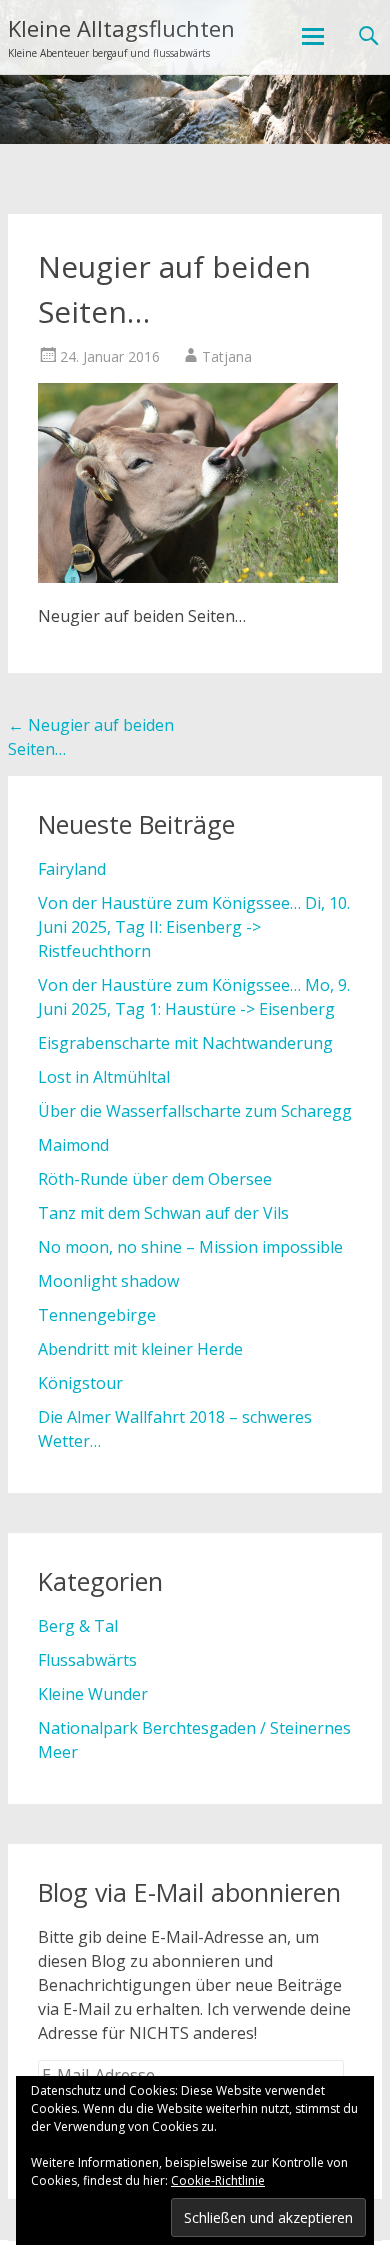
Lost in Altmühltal (104, 1077)
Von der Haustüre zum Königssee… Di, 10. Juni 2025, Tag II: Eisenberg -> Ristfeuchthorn (194, 927)
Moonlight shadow (108, 1281)
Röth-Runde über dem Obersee (155, 1179)
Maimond (73, 1145)
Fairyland (72, 869)
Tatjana (227, 356)
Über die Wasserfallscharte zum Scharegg (195, 1111)
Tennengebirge (97, 1315)
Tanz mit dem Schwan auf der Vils (163, 1213)
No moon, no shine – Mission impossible (190, 1247)
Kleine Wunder (93, 1694)
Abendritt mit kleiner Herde (140, 1349)
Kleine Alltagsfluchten (121, 28)
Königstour (80, 1383)
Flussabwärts (87, 1660)
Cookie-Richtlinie (218, 2180)
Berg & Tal (78, 1626)
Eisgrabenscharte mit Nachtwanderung (185, 1043)
